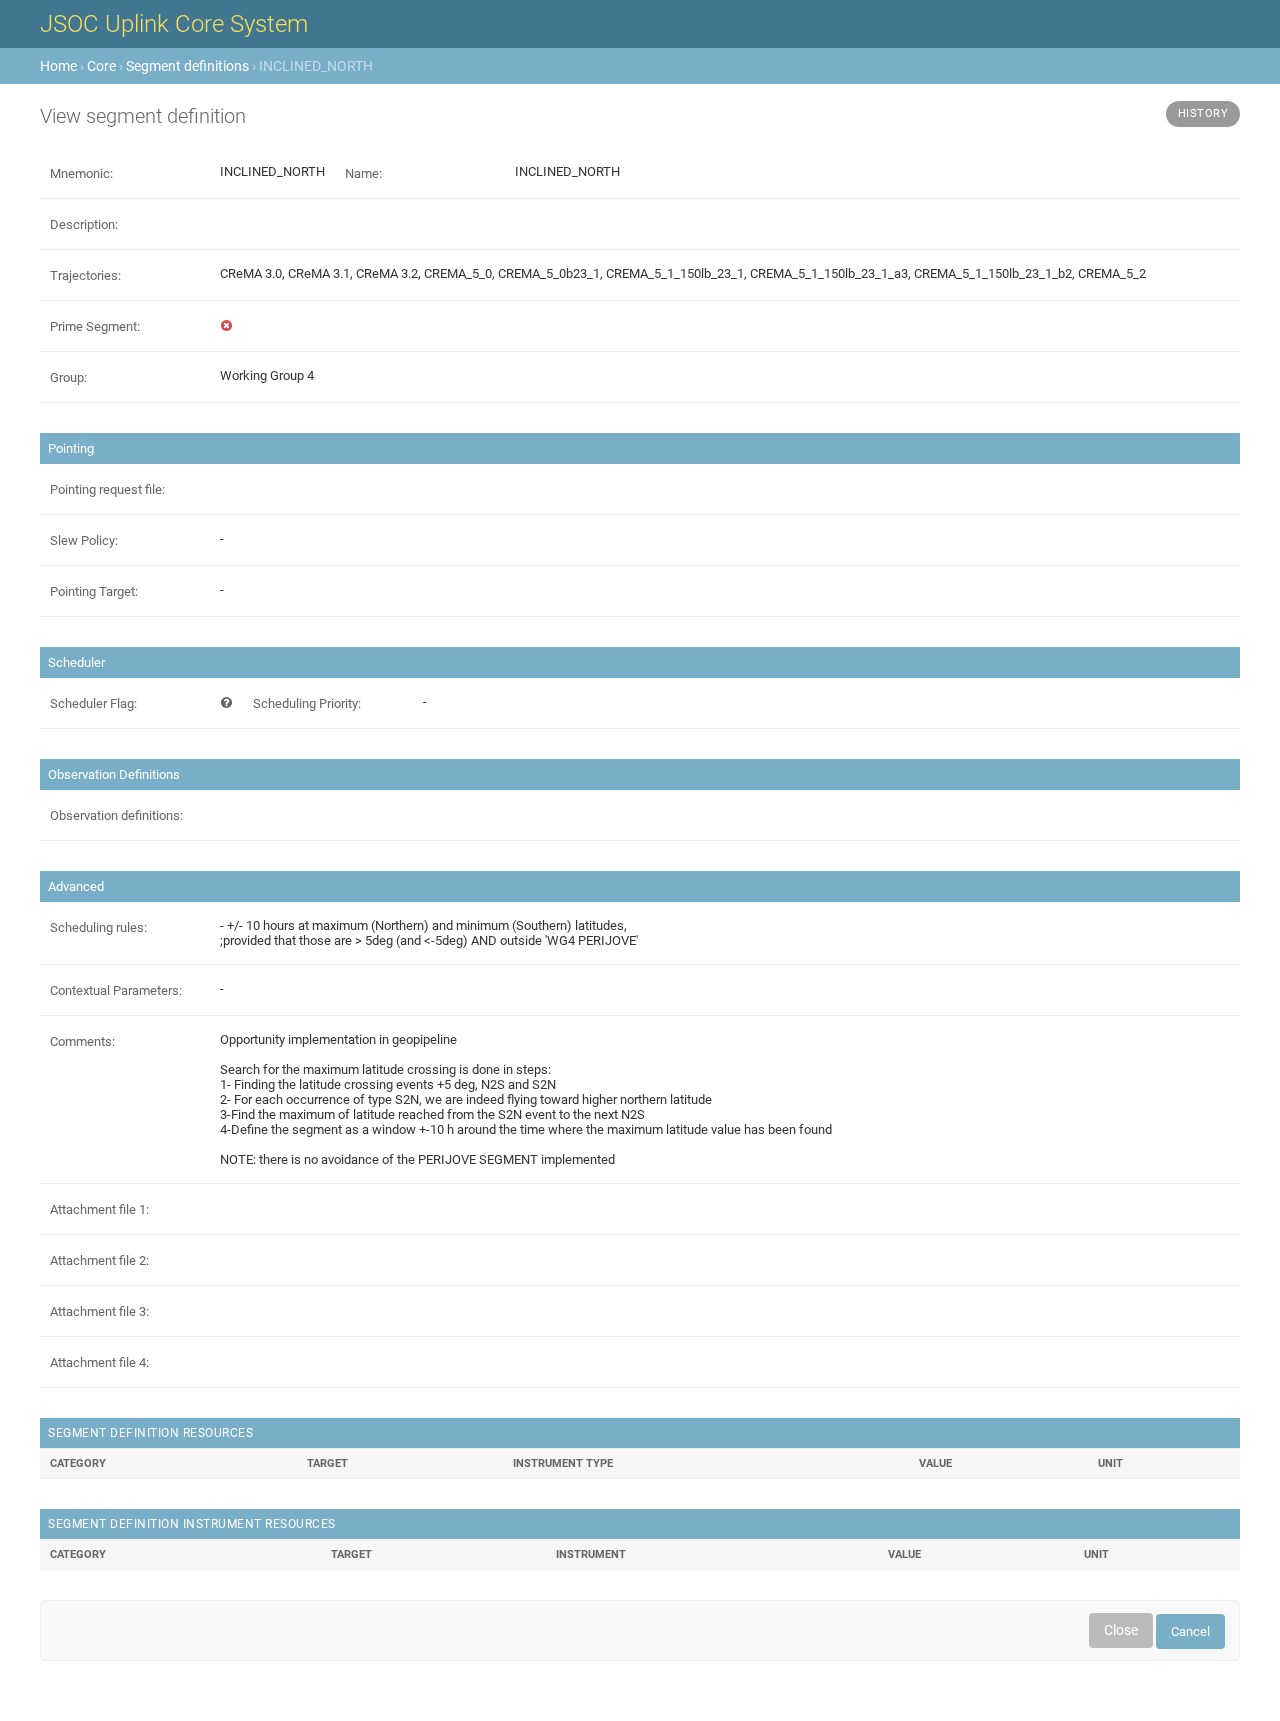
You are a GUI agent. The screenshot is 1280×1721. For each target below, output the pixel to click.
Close (1121, 1630)
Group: (68, 377)
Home (58, 66)
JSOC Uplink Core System (174, 24)
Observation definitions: (116, 815)
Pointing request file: (107, 489)
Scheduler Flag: (93, 703)
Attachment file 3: (99, 1311)
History (1203, 113)
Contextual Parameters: (116, 990)
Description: (84, 224)
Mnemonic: (81, 173)
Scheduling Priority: (307, 703)
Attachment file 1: (99, 1209)
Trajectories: (85, 275)
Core (101, 66)
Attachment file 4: (99, 1362)
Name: (363, 173)
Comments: (82, 1041)
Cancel (1190, 1631)
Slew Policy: (84, 540)
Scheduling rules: (98, 927)
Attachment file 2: (99, 1260)
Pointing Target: (94, 591)
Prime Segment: (95, 326)
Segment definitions (187, 66)
